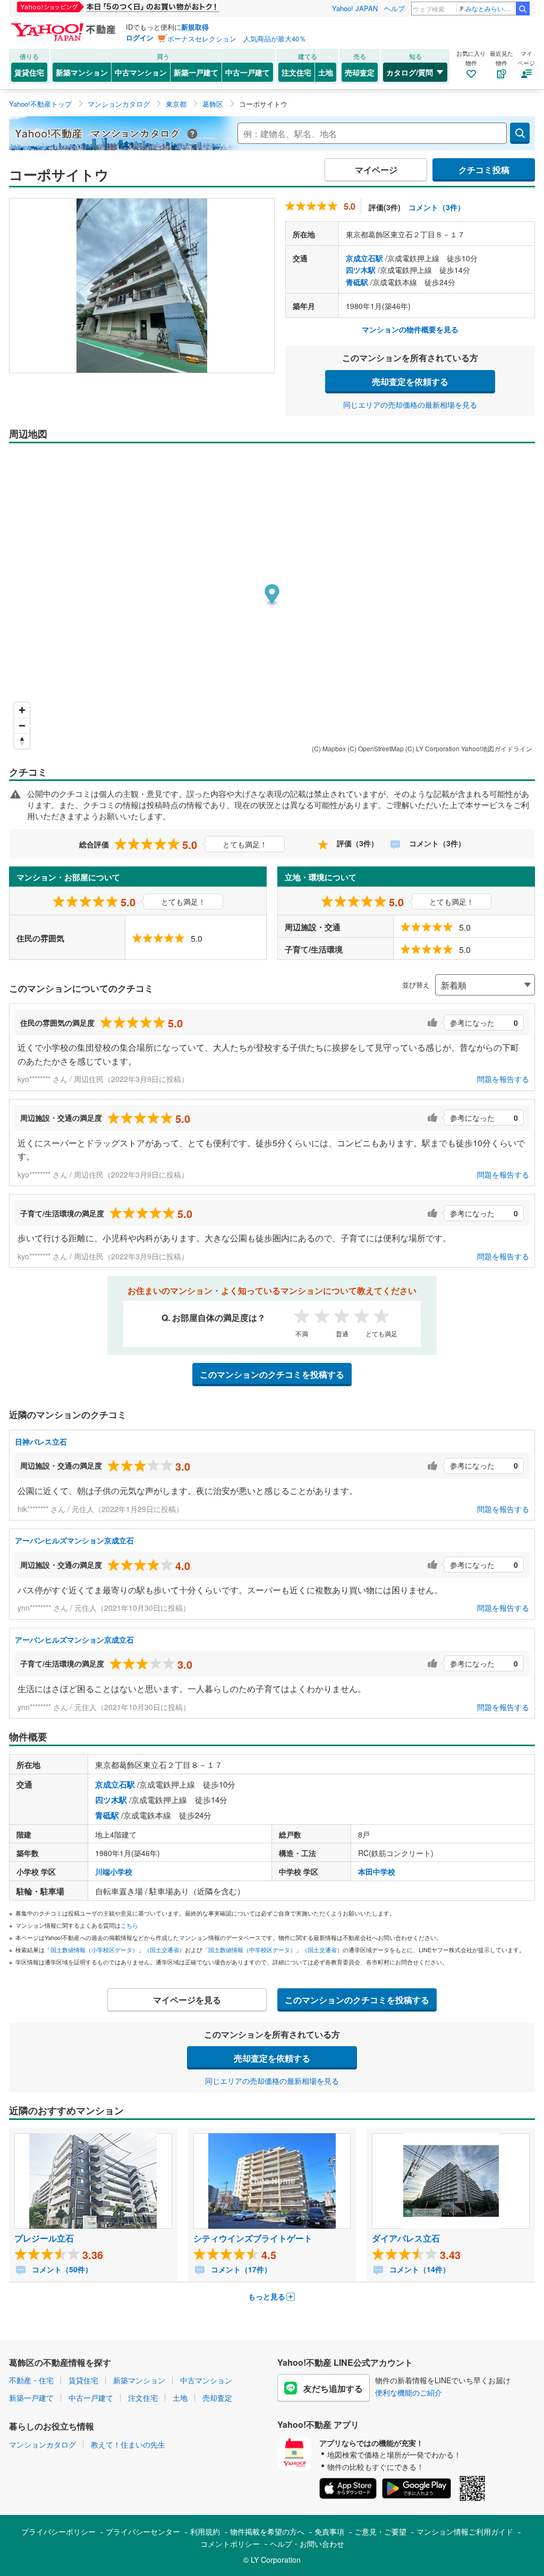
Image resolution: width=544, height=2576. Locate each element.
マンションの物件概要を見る (410, 329)
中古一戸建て (248, 72)
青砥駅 (357, 282)
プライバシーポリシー (58, 2531)
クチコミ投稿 (484, 170)
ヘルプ (394, 8)
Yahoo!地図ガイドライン (497, 748)
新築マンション (82, 72)
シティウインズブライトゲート (253, 2238)
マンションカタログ (42, 2444)
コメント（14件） (419, 2269)
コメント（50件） (61, 2269)
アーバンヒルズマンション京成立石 (74, 1540)
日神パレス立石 (41, 1441)
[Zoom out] (22, 725)
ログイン (140, 37)
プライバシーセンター (143, 2531)
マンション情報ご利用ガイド (465, 2531)
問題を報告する (503, 1079)
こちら (129, 1925)
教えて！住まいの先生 (128, 2444)
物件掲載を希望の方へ (267, 2531)
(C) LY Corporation (432, 748)
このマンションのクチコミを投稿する (272, 1374)
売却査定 (360, 72)
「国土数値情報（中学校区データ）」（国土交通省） (273, 1950)
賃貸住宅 (29, 72)
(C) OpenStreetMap (376, 748)
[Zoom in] (22, 710)
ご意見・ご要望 (380, 2531)
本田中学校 (377, 1871)
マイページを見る (187, 2000)
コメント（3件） (437, 207)
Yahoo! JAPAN (355, 8)
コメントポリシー (230, 2544)
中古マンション (141, 72)
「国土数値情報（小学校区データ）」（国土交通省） (115, 1950)
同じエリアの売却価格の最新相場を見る (410, 405)
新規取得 (195, 27)
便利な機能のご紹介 (409, 2392)
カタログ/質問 (410, 72)
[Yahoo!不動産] (65, 26)
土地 (326, 72)
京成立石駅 (364, 258)
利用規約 (205, 2531)
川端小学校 (114, 1871)
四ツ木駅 (361, 270)
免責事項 (329, 2531)
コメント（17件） (240, 2269)
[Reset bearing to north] (22, 741)
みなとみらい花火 (490, 8)
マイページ (376, 170)
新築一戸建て (196, 72)
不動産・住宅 (31, 2380)
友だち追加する (333, 2388)
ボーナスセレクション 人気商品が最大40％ (237, 38)
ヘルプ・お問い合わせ (307, 2544)
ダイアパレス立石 (406, 2238)
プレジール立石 (44, 2238)
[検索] (523, 8)
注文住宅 (296, 72)
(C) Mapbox (329, 748)
